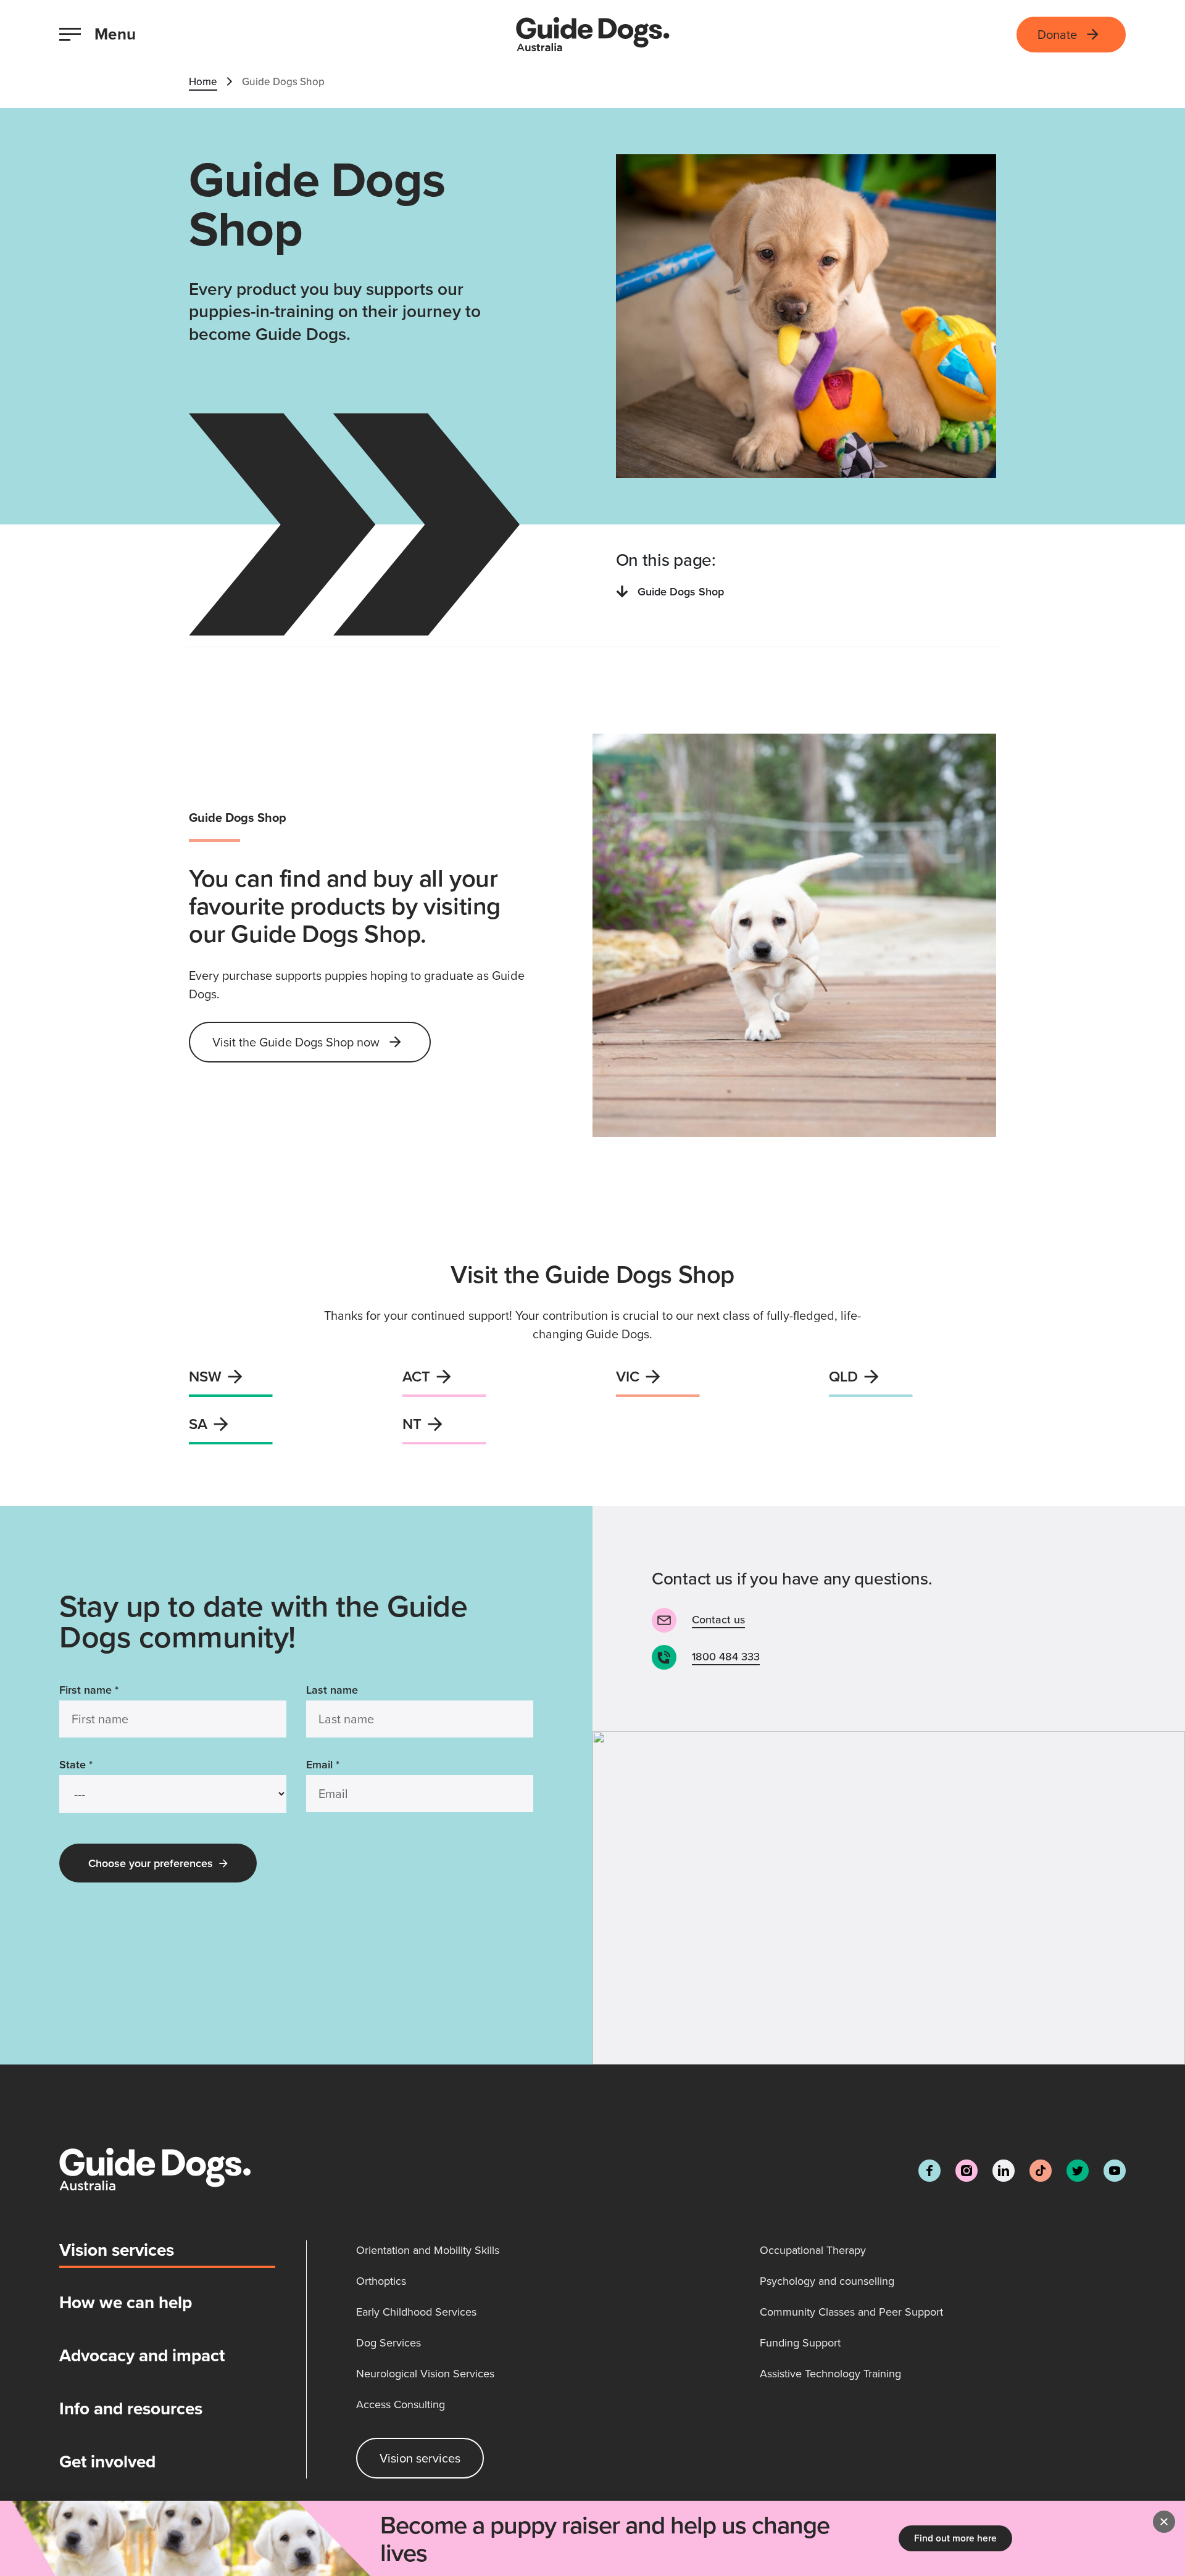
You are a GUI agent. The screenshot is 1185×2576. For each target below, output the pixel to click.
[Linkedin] (1004, 2171)
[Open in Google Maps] (889, 1898)
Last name (332, 1690)
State (76, 1764)
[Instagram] (967, 2171)
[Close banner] (1164, 2522)
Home (203, 81)
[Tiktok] (1041, 2171)
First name (89, 1690)
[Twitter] (1078, 2171)
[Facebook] (929, 2171)
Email (323, 1764)
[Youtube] (1115, 2171)
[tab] (167, 2255)
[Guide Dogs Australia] (593, 35)
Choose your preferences (151, 1863)
